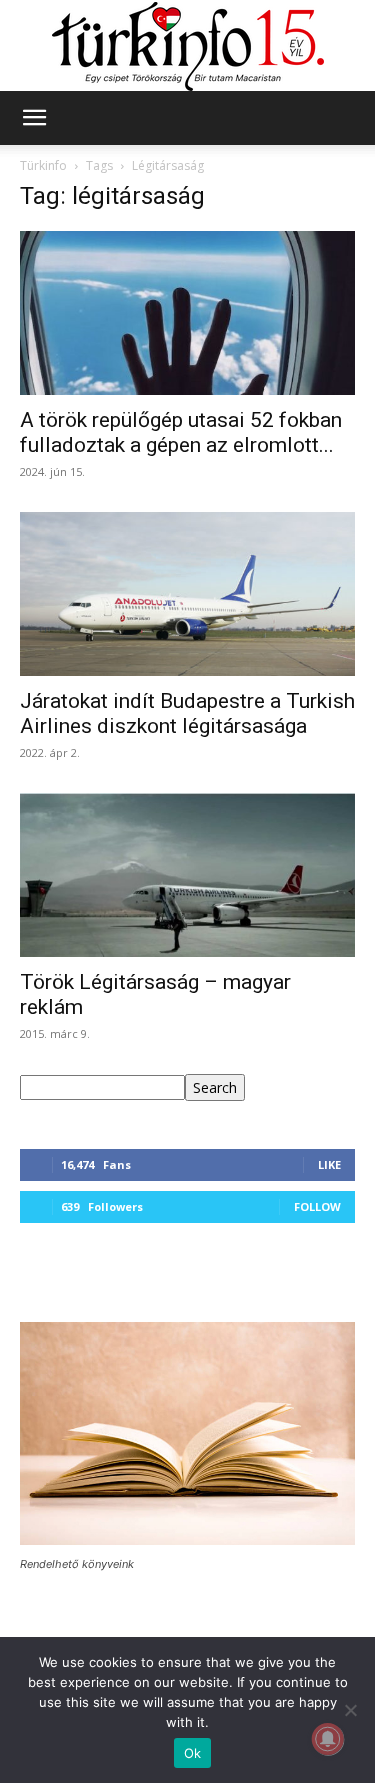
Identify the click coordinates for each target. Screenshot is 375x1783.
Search (215, 1087)
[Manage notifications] (328, 1739)
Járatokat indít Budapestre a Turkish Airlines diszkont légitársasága (187, 713)
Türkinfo (43, 165)
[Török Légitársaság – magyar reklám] (187, 875)
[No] (350, 1710)
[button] (34, 118)
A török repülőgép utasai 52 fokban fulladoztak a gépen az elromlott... (181, 432)
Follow (317, 1206)
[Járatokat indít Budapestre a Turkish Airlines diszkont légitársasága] (187, 594)
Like (329, 1164)
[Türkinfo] (188, 46)
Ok (193, 1753)
